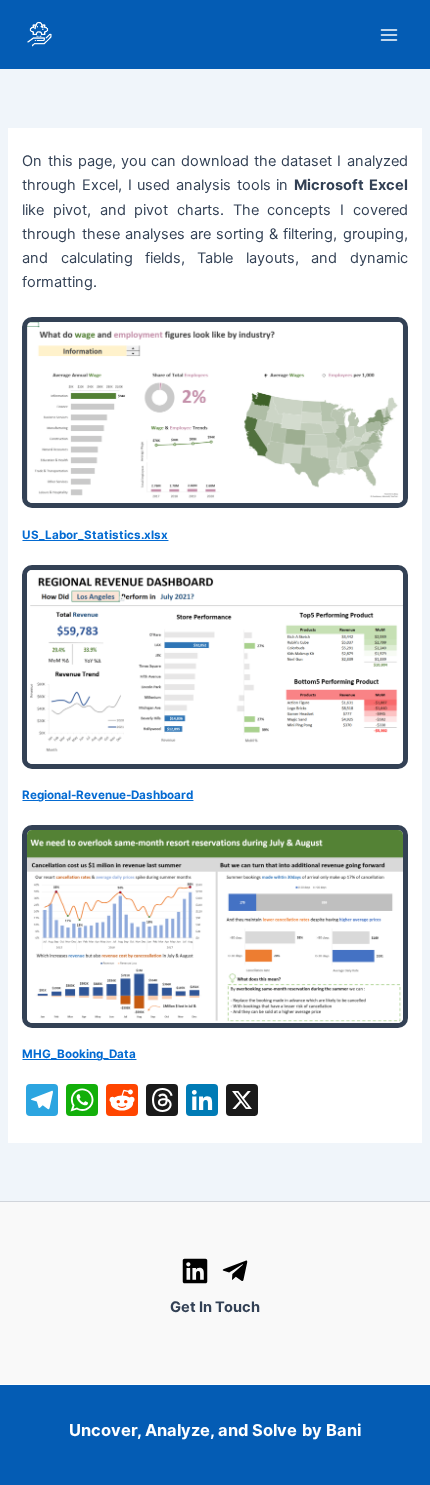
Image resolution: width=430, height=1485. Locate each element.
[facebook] (195, 1271)
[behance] (235, 1271)
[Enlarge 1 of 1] (382, 343)
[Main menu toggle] (389, 35)
